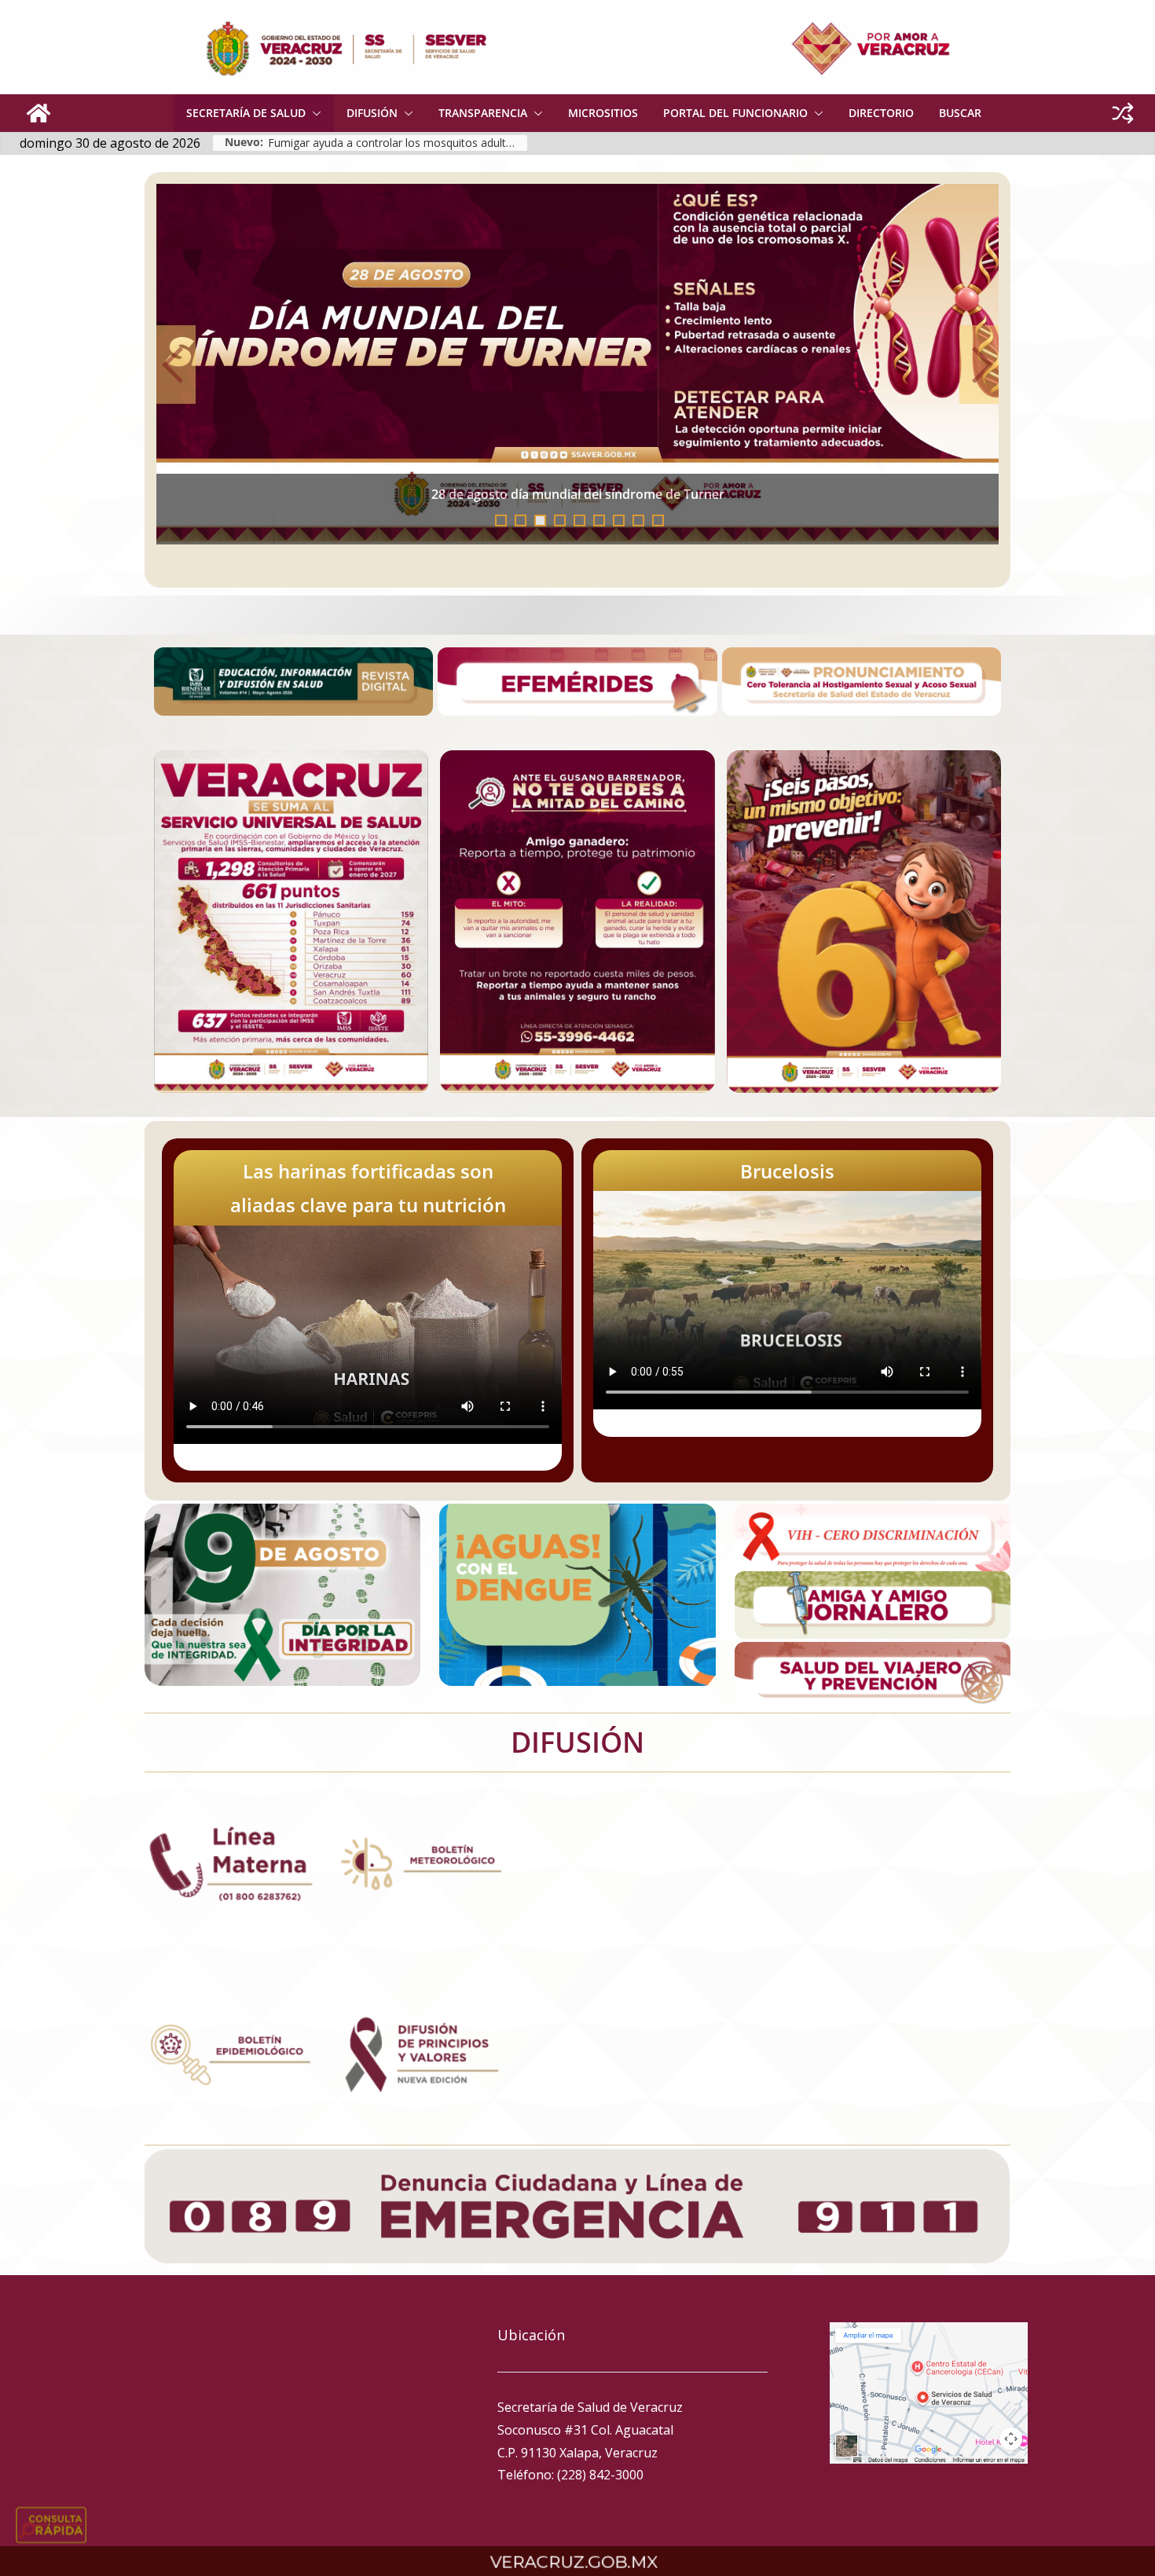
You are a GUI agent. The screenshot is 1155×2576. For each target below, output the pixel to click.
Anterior (176, 365)
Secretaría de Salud (246, 113)
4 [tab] (560, 520)
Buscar (960, 113)
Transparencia (483, 113)
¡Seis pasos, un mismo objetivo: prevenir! (582, 502)
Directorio (881, 113)
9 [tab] (658, 520)
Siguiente (979, 365)
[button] (313, 113)
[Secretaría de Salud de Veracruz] (38, 113)
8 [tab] (638, 520)
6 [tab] (599, 520)
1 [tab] (501, 520)
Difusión (372, 113)
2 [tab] (521, 520)
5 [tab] (579, 520)
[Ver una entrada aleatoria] (1123, 113)
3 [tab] (540, 520)
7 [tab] (619, 520)
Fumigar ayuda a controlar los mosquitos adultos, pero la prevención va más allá (398, 143)
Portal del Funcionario (735, 113)
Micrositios (603, 113)
